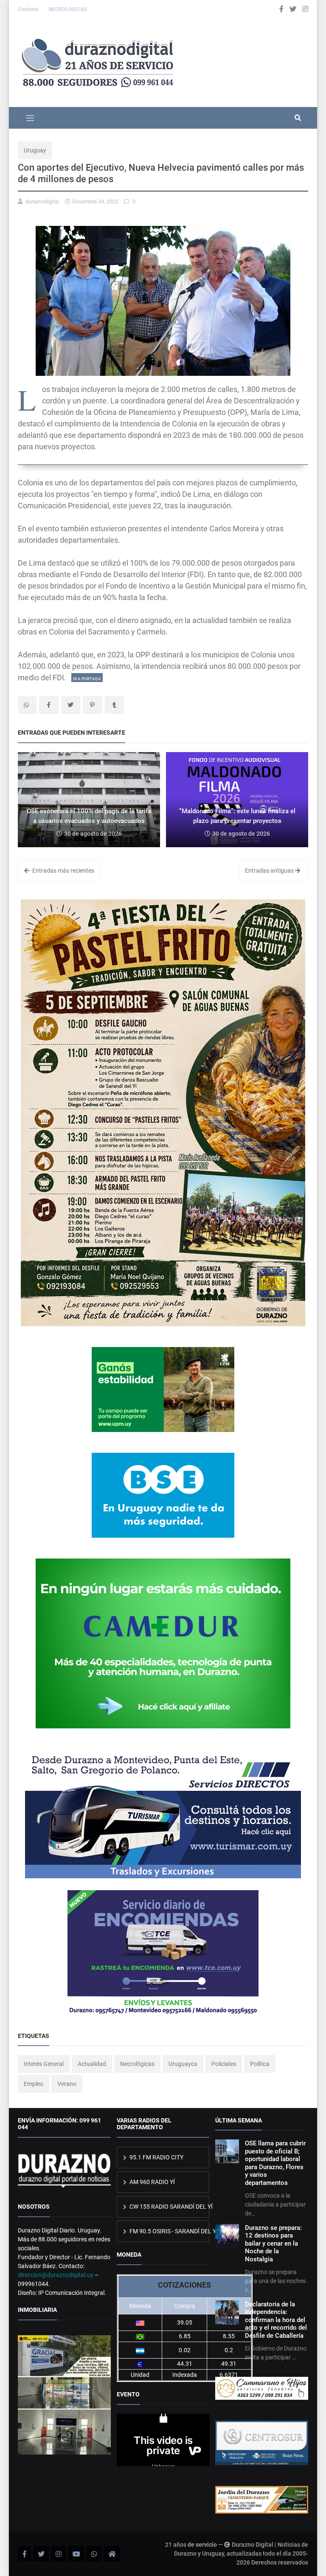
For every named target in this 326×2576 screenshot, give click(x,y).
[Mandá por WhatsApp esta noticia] (27, 705)
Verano (67, 2084)
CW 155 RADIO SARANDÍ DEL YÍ (169, 2207)
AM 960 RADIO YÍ (152, 2182)
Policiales (224, 2064)
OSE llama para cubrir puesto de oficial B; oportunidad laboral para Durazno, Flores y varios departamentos (275, 2163)
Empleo (34, 2084)
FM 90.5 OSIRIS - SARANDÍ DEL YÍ (169, 2231)
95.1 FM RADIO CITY (156, 2157)
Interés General (44, 2064)
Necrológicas (137, 2064)
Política (260, 2064)
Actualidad (92, 2064)
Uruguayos (183, 2064)
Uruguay (35, 150)
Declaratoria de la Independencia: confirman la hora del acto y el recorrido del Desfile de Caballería (276, 2320)
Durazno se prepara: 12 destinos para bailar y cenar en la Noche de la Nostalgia (273, 2243)
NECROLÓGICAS (68, 9)
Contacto (29, 9)
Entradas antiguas (270, 871)
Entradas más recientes (63, 871)
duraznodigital (42, 202)
